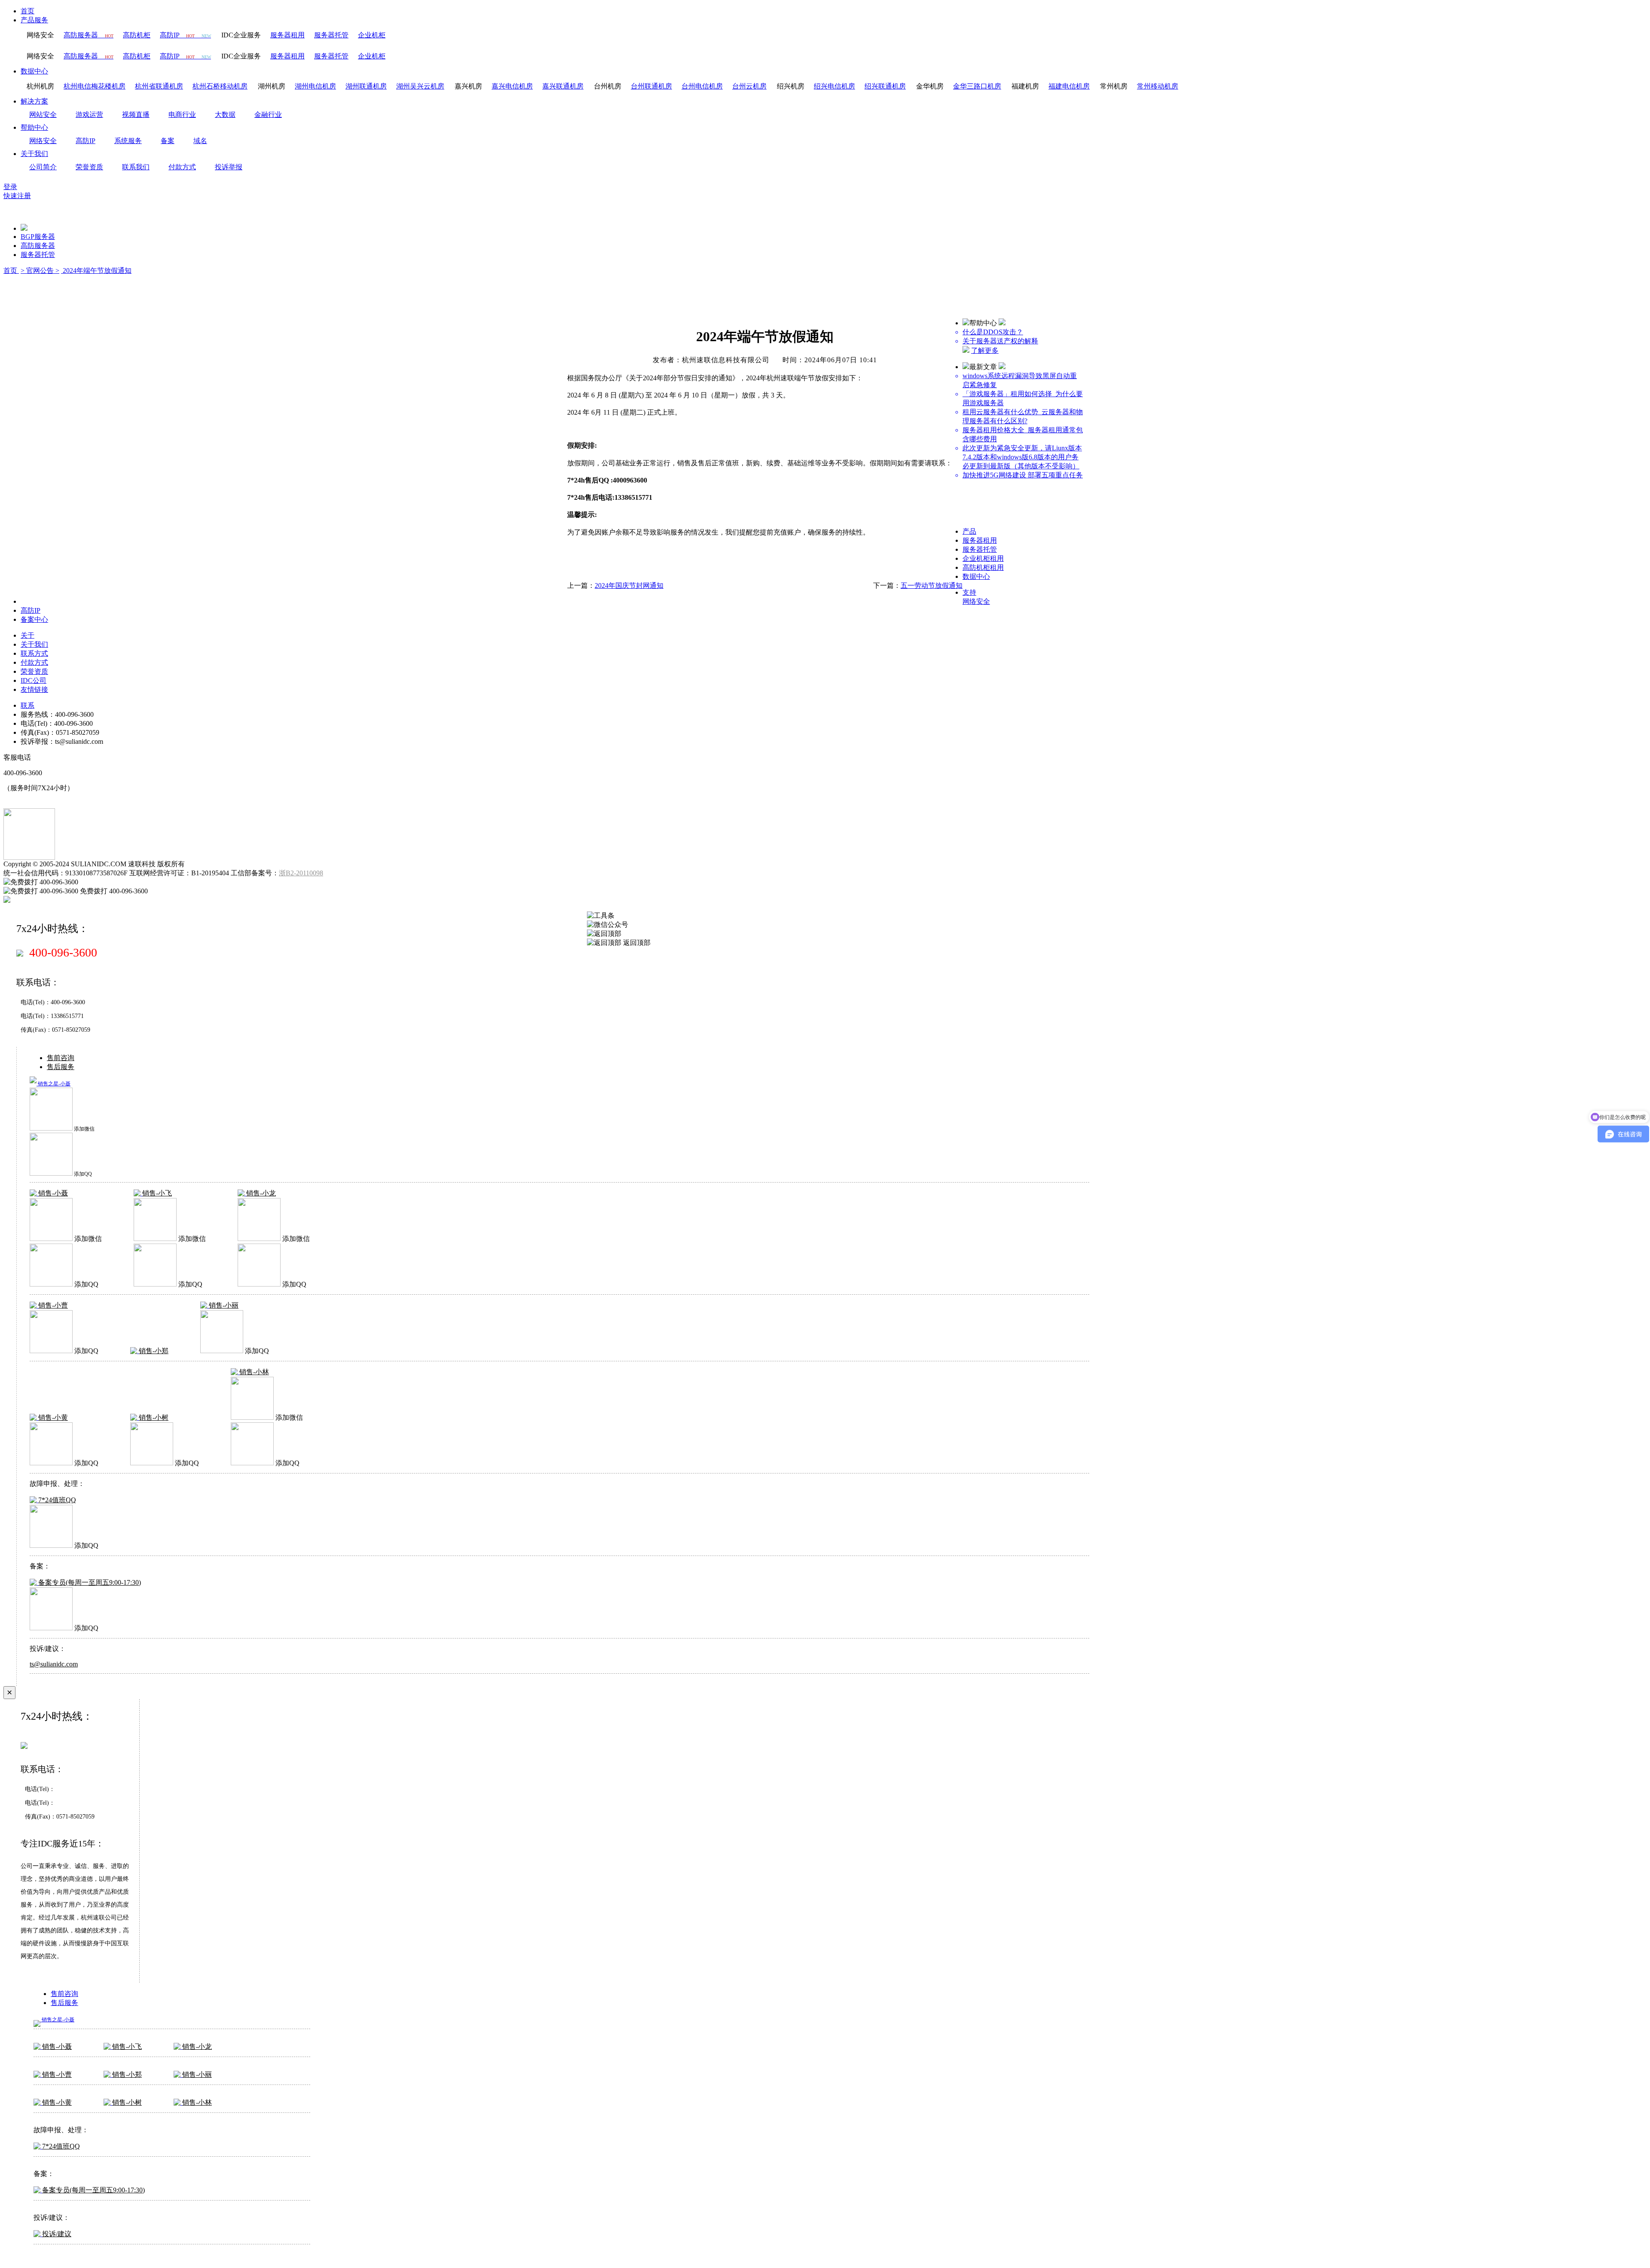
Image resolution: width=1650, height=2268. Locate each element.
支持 (969, 592)
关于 (27, 635)
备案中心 (34, 619)
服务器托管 (38, 255)
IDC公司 (34, 680)
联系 (27, 705)
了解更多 (985, 350)
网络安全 (43, 141)
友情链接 (34, 689)
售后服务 (61, 1067)
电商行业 (182, 115)
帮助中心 (34, 127)
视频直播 (136, 115)
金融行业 (268, 115)
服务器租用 (980, 540)
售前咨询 (61, 1058)
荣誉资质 (89, 167)
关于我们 (34, 154)
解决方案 (34, 101)
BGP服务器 (38, 237)
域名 (200, 141)
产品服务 (34, 20)
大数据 (225, 115)
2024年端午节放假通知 (96, 271)
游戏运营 (89, 115)
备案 (168, 141)
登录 (10, 187)
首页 (27, 11)
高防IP (86, 141)
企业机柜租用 (983, 558)
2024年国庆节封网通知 (629, 585)
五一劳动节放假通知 (932, 585)
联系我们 (136, 167)
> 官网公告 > (40, 271)
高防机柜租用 (983, 567)
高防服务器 (38, 246)
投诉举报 (229, 167)
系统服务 (128, 141)
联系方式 (34, 653)
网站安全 (43, 115)
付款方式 (182, 167)
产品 (969, 531)
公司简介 (43, 167)
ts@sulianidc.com (54, 1664)
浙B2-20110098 (301, 873)
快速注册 (17, 196)
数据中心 (34, 71)
